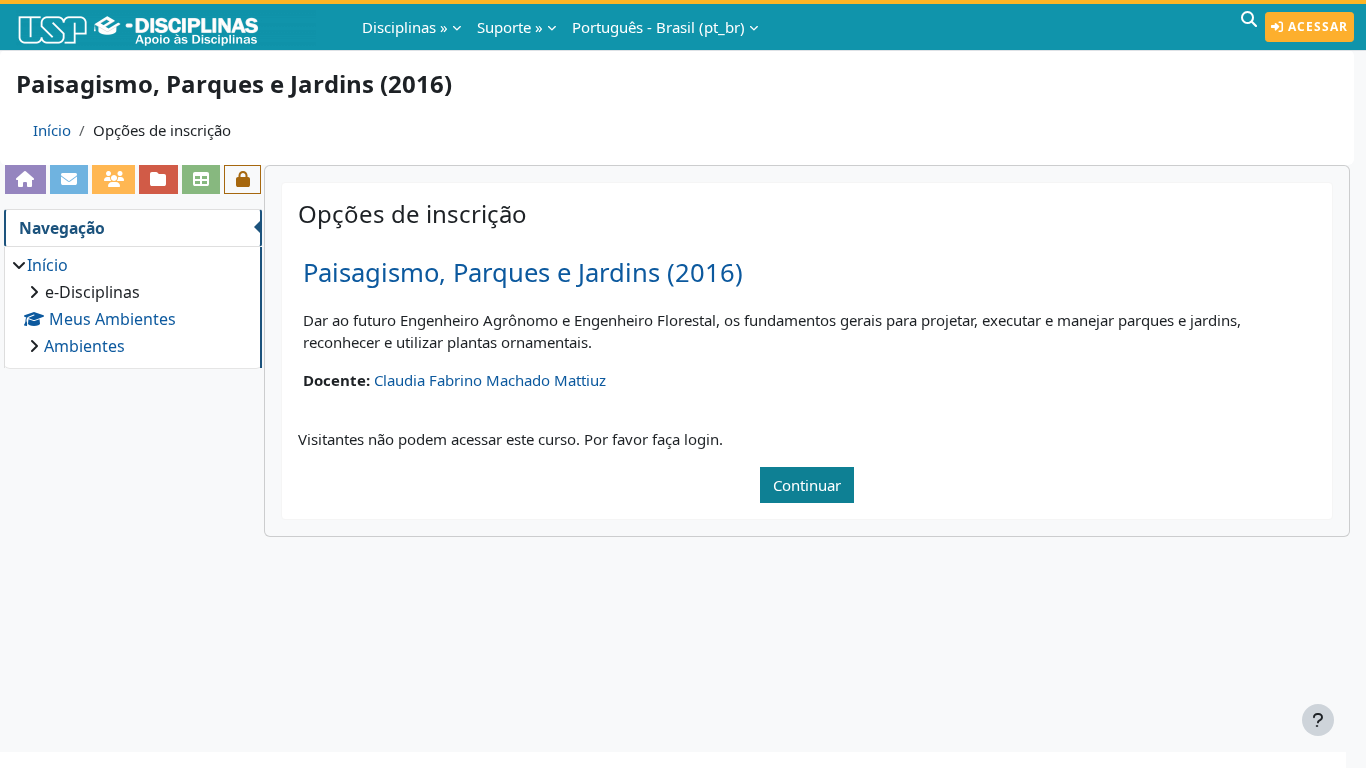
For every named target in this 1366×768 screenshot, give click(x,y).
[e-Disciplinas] (168, 27)
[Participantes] (113, 179)
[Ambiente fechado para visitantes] (242, 179)
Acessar (1316, 26)
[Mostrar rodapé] (1318, 720)
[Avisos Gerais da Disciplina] (69, 179)
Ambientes (84, 346)
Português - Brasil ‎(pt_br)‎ (658, 27)
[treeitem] (132, 305)
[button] (1249, 27)
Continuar (807, 485)
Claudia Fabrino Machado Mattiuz (490, 380)
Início (52, 130)
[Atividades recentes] (158, 179)
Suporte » (510, 27)
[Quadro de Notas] (201, 179)
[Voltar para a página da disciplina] (25, 179)
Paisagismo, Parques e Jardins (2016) (523, 272)
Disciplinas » (405, 27)
